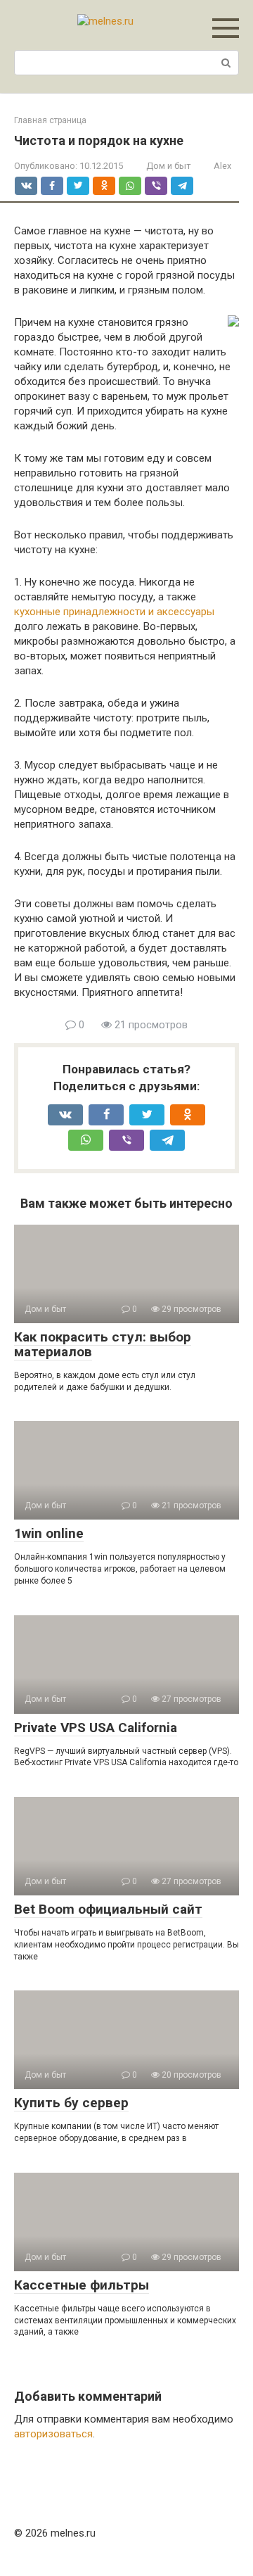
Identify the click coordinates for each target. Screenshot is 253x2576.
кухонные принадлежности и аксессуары (114, 612)
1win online (49, 1533)
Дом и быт (168, 166)
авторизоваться (53, 2434)
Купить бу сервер (71, 2103)
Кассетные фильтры (82, 2285)
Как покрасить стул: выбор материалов (103, 1344)
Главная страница (50, 120)
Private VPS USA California (96, 1728)
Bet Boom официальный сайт (108, 1909)
